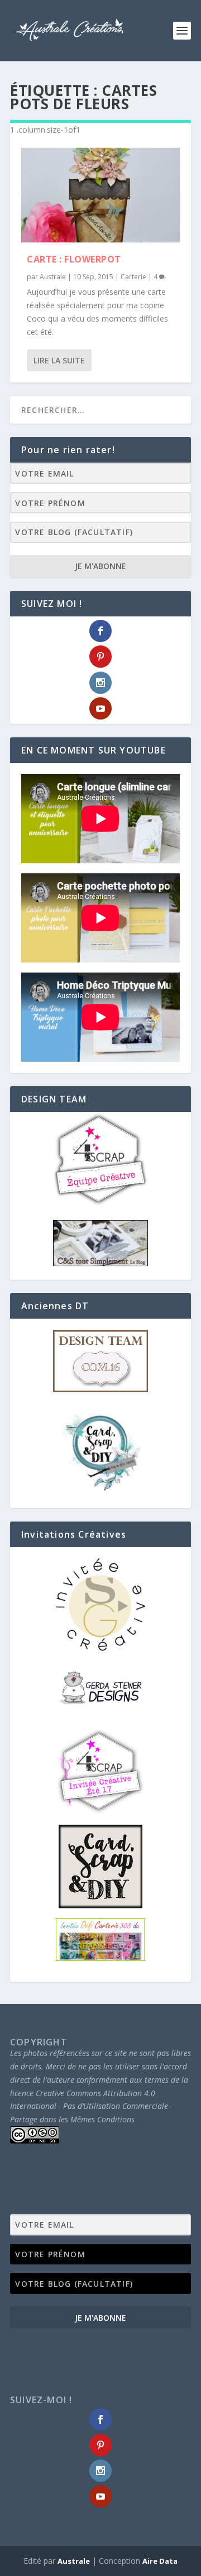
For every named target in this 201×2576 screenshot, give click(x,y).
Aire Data (160, 2561)
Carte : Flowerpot (74, 259)
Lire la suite (59, 360)
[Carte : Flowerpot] (100, 195)
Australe (53, 277)
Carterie (133, 277)
